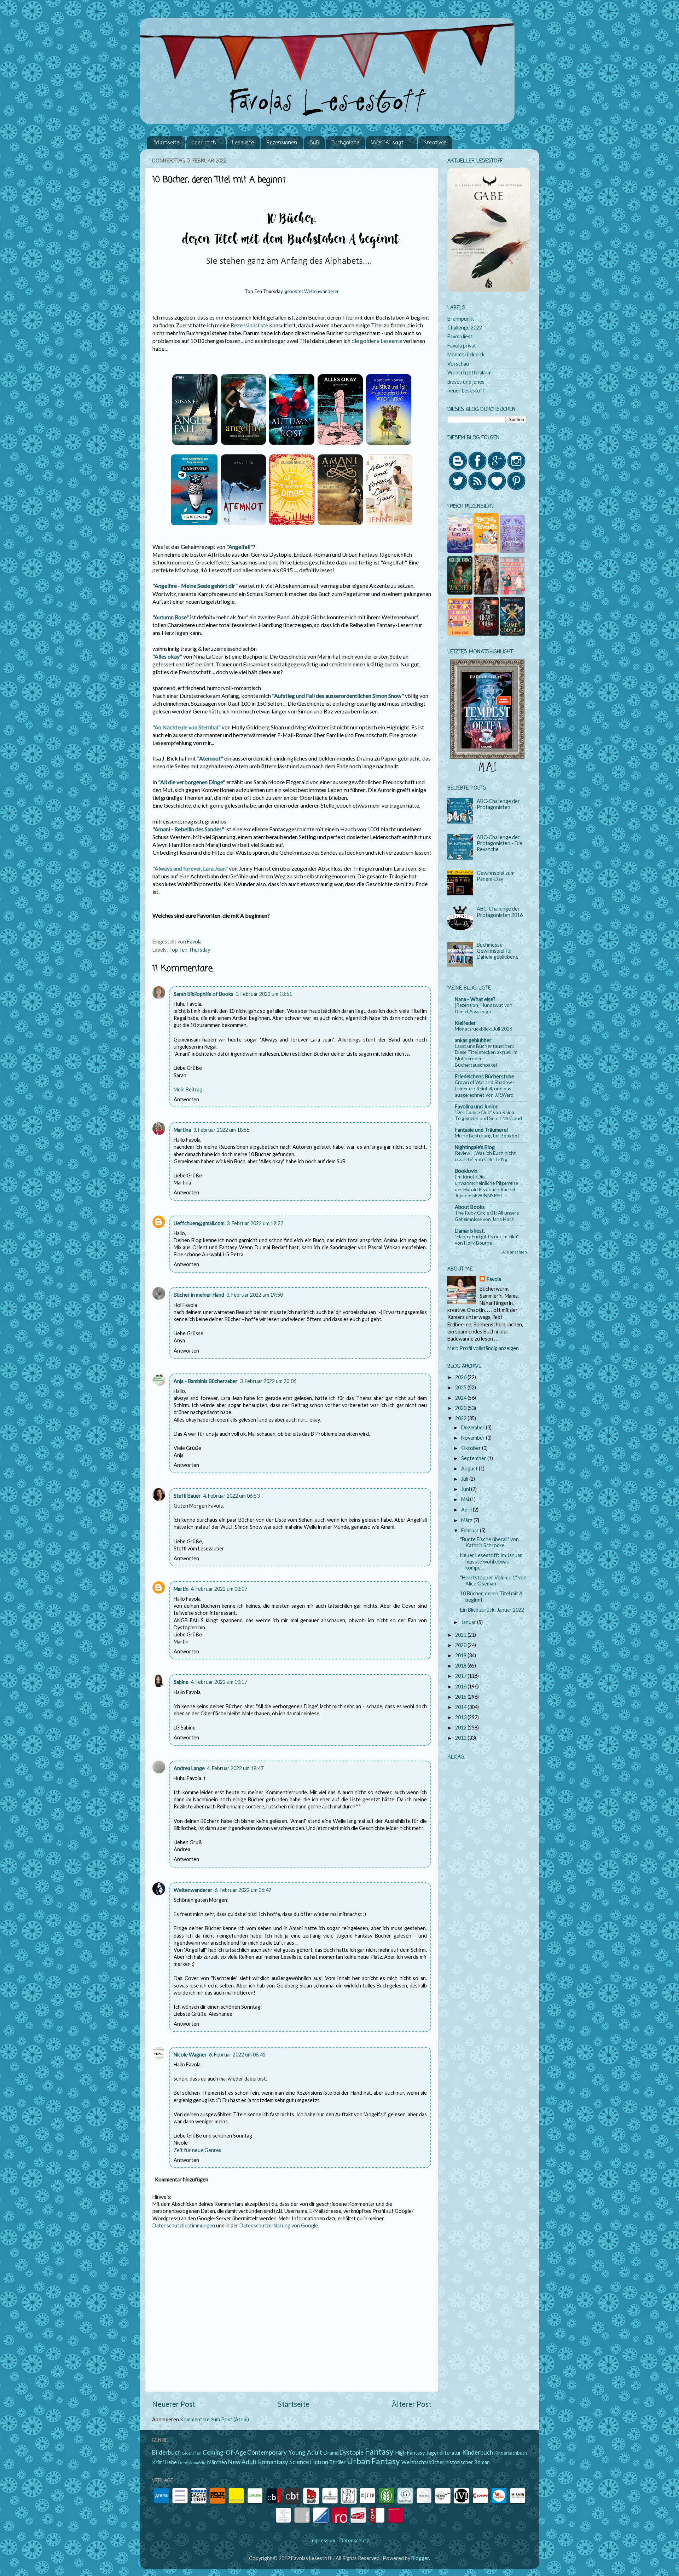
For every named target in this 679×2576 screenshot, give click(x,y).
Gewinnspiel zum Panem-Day (496, 876)
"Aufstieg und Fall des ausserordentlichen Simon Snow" (338, 696)
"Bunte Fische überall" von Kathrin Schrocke (489, 1542)
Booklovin (466, 1171)
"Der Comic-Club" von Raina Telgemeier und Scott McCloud (488, 1115)
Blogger (420, 2558)
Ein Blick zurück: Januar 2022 (492, 1610)
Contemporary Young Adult (285, 2452)
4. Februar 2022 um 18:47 (235, 1768)
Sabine (181, 1682)
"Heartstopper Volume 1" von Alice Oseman (493, 1580)
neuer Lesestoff (466, 391)
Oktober (472, 1448)
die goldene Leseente (377, 341)
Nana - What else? (475, 999)
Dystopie (352, 2452)
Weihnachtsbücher (423, 2462)
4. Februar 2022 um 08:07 (219, 1589)
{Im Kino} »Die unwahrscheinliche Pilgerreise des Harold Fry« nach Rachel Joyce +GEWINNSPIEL (486, 1186)
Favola (494, 1279)
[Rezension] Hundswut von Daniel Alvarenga (484, 1008)
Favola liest (460, 336)
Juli (465, 1479)
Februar (471, 1530)
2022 (461, 1418)
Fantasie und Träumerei (481, 1130)
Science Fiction (309, 2462)
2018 (461, 1666)
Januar (469, 1622)
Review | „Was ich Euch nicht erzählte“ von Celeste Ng (485, 1156)
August (470, 1468)
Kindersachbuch (511, 2453)
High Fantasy (410, 2453)
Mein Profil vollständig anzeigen (483, 1348)
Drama (331, 2453)
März (467, 1520)
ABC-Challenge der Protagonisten (498, 804)
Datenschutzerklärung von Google (279, 2225)
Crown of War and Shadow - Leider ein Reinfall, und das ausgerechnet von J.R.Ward (485, 1089)
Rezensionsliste (249, 325)
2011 (461, 1738)
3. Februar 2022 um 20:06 (268, 1381)
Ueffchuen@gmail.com (199, 1223)
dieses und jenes (466, 382)
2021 (461, 1635)
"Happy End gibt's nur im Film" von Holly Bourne (487, 1240)
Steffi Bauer (187, 1496)
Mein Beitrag (188, 1089)
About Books (470, 1207)
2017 (461, 1676)
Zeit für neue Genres (198, 2150)
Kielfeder (465, 1023)
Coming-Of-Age (224, 2452)
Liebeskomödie (192, 2463)
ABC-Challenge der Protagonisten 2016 (500, 912)
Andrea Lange (189, 1768)
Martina (182, 1130)
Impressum (323, 2540)
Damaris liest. (470, 1231)
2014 (461, 1707)
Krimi (158, 2462)
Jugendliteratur (444, 2453)
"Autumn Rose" (171, 617)
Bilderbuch (166, 2452)
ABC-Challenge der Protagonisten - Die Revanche (500, 843)
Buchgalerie (345, 143)
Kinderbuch (478, 2452)
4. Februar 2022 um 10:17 (219, 1682)
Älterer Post (412, 2404)
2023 (461, 1408)
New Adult (242, 2462)
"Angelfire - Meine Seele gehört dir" (196, 586)
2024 (461, 1398)
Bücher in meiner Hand (199, 1295)
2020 (461, 1645)
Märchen (217, 2462)
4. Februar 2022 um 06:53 (231, 1496)
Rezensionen (282, 143)
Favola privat (462, 346)
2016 (461, 1686)
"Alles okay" (167, 656)
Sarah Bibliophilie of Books (204, 994)
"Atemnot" (211, 758)
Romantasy (273, 2462)
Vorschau (458, 364)
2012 (461, 1728)
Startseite (166, 143)
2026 (461, 1377)
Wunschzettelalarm (469, 372)
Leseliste (243, 143)
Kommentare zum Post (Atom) (214, 2419)
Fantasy (379, 2451)
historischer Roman (468, 2462)
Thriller (338, 2462)
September (474, 1458)
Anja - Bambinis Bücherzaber (206, 1381)
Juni (466, 1489)
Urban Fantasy (373, 2461)
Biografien (192, 2453)
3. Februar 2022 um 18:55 (221, 1130)
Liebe (171, 2462)
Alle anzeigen (515, 1252)
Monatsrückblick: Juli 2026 (484, 1029)
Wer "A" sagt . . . (391, 143)
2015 (461, 1697)
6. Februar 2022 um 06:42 (243, 1890)
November (474, 1438)
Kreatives (435, 143)
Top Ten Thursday (190, 950)
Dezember (474, 1427)
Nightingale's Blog (475, 1147)
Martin (181, 1589)
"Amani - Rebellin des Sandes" (188, 829)
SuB (314, 143)
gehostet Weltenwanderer (312, 291)
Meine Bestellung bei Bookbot (487, 1136)
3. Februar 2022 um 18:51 (264, 994)
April (467, 1510)
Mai (466, 1499)
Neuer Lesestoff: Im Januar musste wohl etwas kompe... (491, 1561)
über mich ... (206, 143)
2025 (461, 1387)
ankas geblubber (473, 1040)
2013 (461, 1717)
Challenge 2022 (465, 328)
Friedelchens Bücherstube (484, 1076)
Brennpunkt (461, 319)
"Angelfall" (240, 547)
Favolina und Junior (476, 1106)
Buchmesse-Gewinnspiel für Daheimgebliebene (498, 951)
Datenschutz (354, 2540)
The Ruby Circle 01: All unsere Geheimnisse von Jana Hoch (487, 1216)
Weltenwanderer (193, 1890)
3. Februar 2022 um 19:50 (255, 1295)
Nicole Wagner (190, 2055)
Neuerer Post (174, 2404)
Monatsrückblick (466, 354)
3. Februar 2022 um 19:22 (255, 1223)
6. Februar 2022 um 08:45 (237, 2055)
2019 (461, 1655)
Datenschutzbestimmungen (184, 2225)
